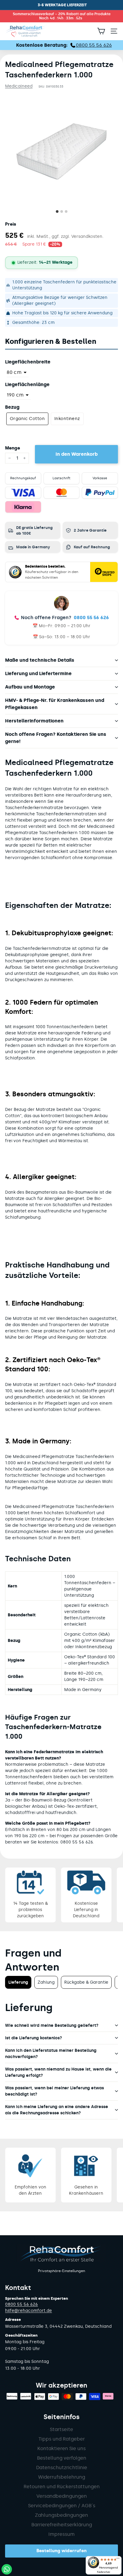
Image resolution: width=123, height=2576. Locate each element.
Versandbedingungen (62, 2496)
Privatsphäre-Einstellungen (61, 2271)
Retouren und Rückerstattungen (62, 2487)
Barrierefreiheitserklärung (62, 2525)
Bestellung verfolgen (62, 2458)
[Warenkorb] (101, 31)
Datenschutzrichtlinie (62, 2468)
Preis (11, 224)
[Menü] (118, 2560)
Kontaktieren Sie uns (61, 2448)
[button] (18, 372)
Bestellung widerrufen (61, 2551)
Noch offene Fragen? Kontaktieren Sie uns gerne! (56, 738)
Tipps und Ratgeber (62, 2439)
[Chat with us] (7, 2569)
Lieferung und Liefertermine (38, 673)
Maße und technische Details (40, 660)
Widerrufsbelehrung (62, 2477)
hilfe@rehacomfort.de (29, 2311)
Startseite (61, 2429)
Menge (13, 448)
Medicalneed (19, 86)
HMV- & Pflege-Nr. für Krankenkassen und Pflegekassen (55, 704)
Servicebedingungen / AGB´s (62, 2506)
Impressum (61, 2534)
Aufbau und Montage (30, 687)
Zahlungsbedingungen (61, 2515)
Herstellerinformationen (34, 721)
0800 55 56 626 (91, 618)
